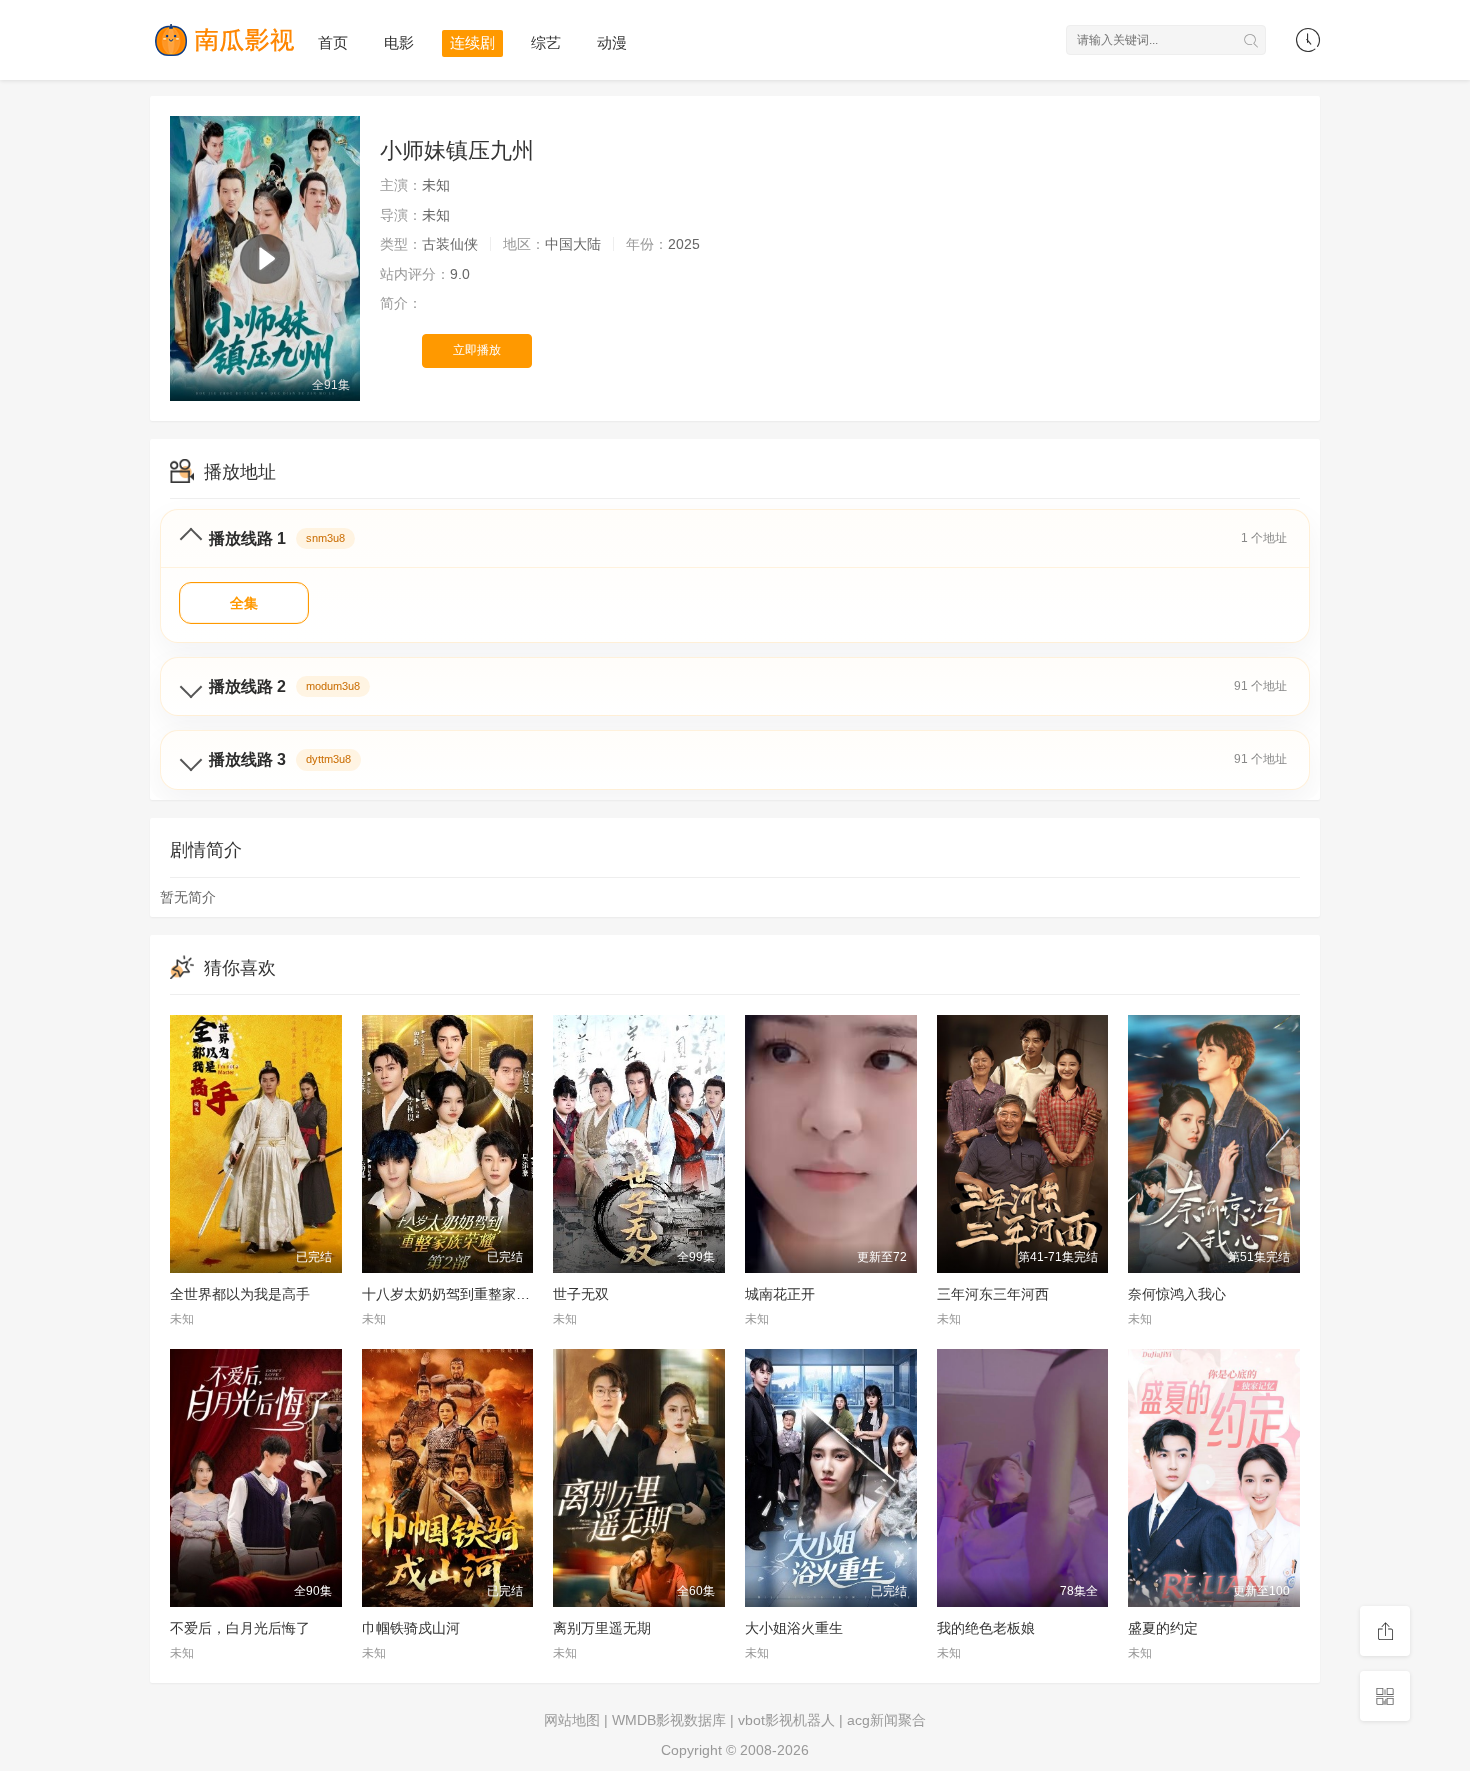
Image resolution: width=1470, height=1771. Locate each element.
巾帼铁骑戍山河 (411, 1628)
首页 (333, 42)
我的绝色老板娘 (986, 1628)
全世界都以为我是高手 (240, 1294)
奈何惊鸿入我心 (1177, 1294)
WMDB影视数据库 (669, 1720)
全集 (244, 603)
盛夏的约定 (1163, 1628)
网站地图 (572, 1720)
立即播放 (477, 350)
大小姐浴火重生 (794, 1628)
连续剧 (472, 42)
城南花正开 (780, 1294)
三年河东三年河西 (993, 1294)
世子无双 (581, 1294)
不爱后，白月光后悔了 (240, 1628)
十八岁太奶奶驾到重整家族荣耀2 (464, 1294)
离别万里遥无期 (602, 1628)
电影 (399, 42)
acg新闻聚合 (886, 1720)
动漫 (612, 42)
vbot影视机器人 (786, 1720)
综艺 (546, 42)
